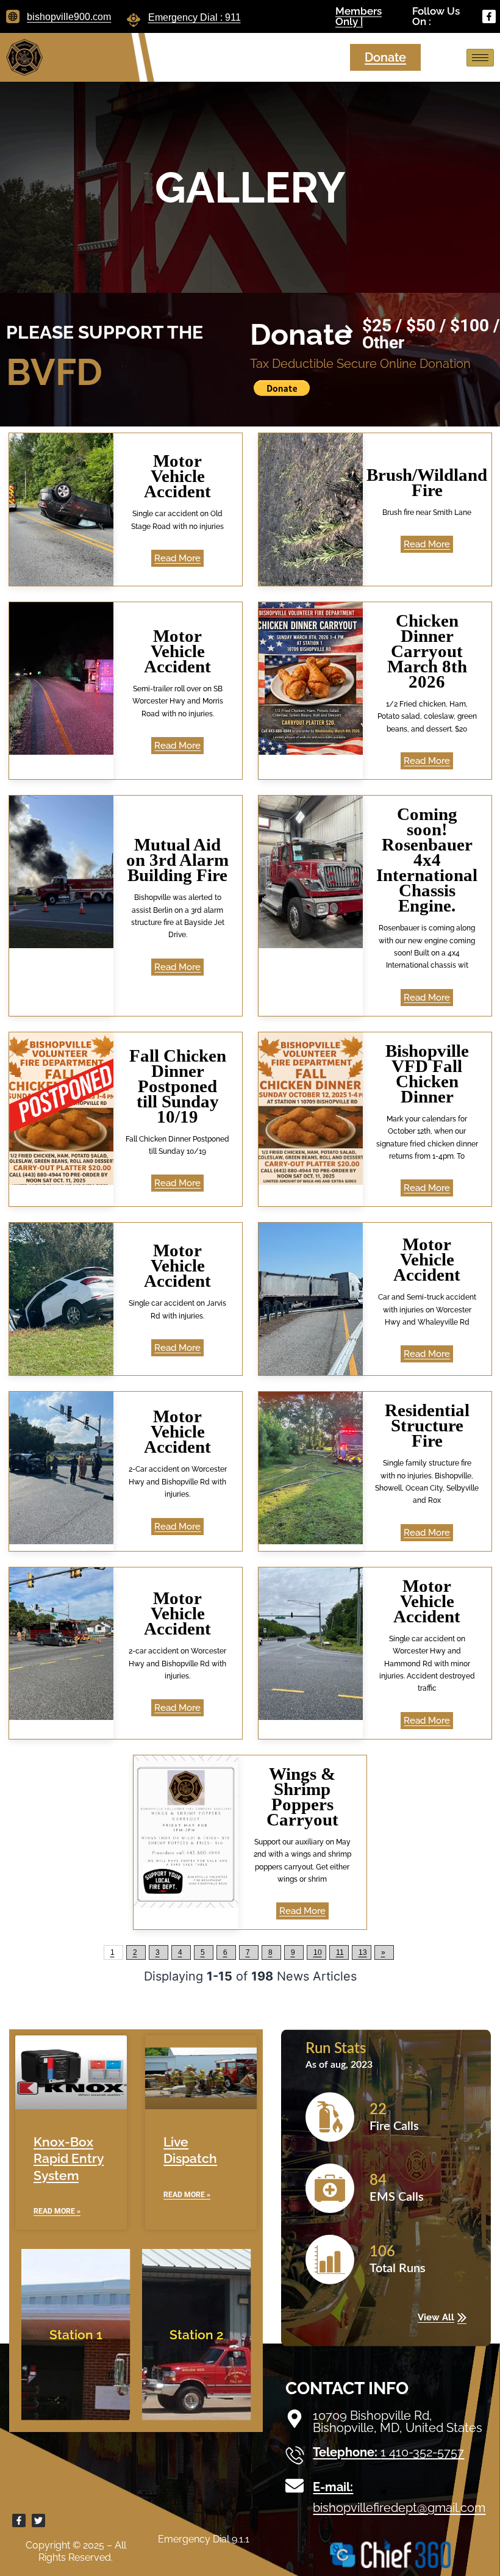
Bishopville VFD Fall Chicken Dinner (427, 1074)
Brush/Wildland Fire (427, 482)
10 (318, 1952)
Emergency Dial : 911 (195, 17)
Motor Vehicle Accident (177, 476)
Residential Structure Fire (427, 1425)
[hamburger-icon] (480, 58)
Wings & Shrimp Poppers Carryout (302, 1797)
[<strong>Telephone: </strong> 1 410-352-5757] (295, 2455)
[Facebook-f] (489, 16)
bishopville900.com (69, 17)
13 (363, 1952)
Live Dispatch (190, 2150)
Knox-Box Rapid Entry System (69, 2159)
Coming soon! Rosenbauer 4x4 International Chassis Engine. (427, 860)
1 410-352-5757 (388, 2452)
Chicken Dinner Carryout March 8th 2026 (427, 651)
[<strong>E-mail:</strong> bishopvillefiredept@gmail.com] (295, 2486)
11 (340, 1952)
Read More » (57, 2211)
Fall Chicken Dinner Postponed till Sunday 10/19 (178, 1086)
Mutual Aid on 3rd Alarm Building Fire (177, 860)
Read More (177, 558)
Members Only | (359, 16)
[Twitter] (38, 2520)
